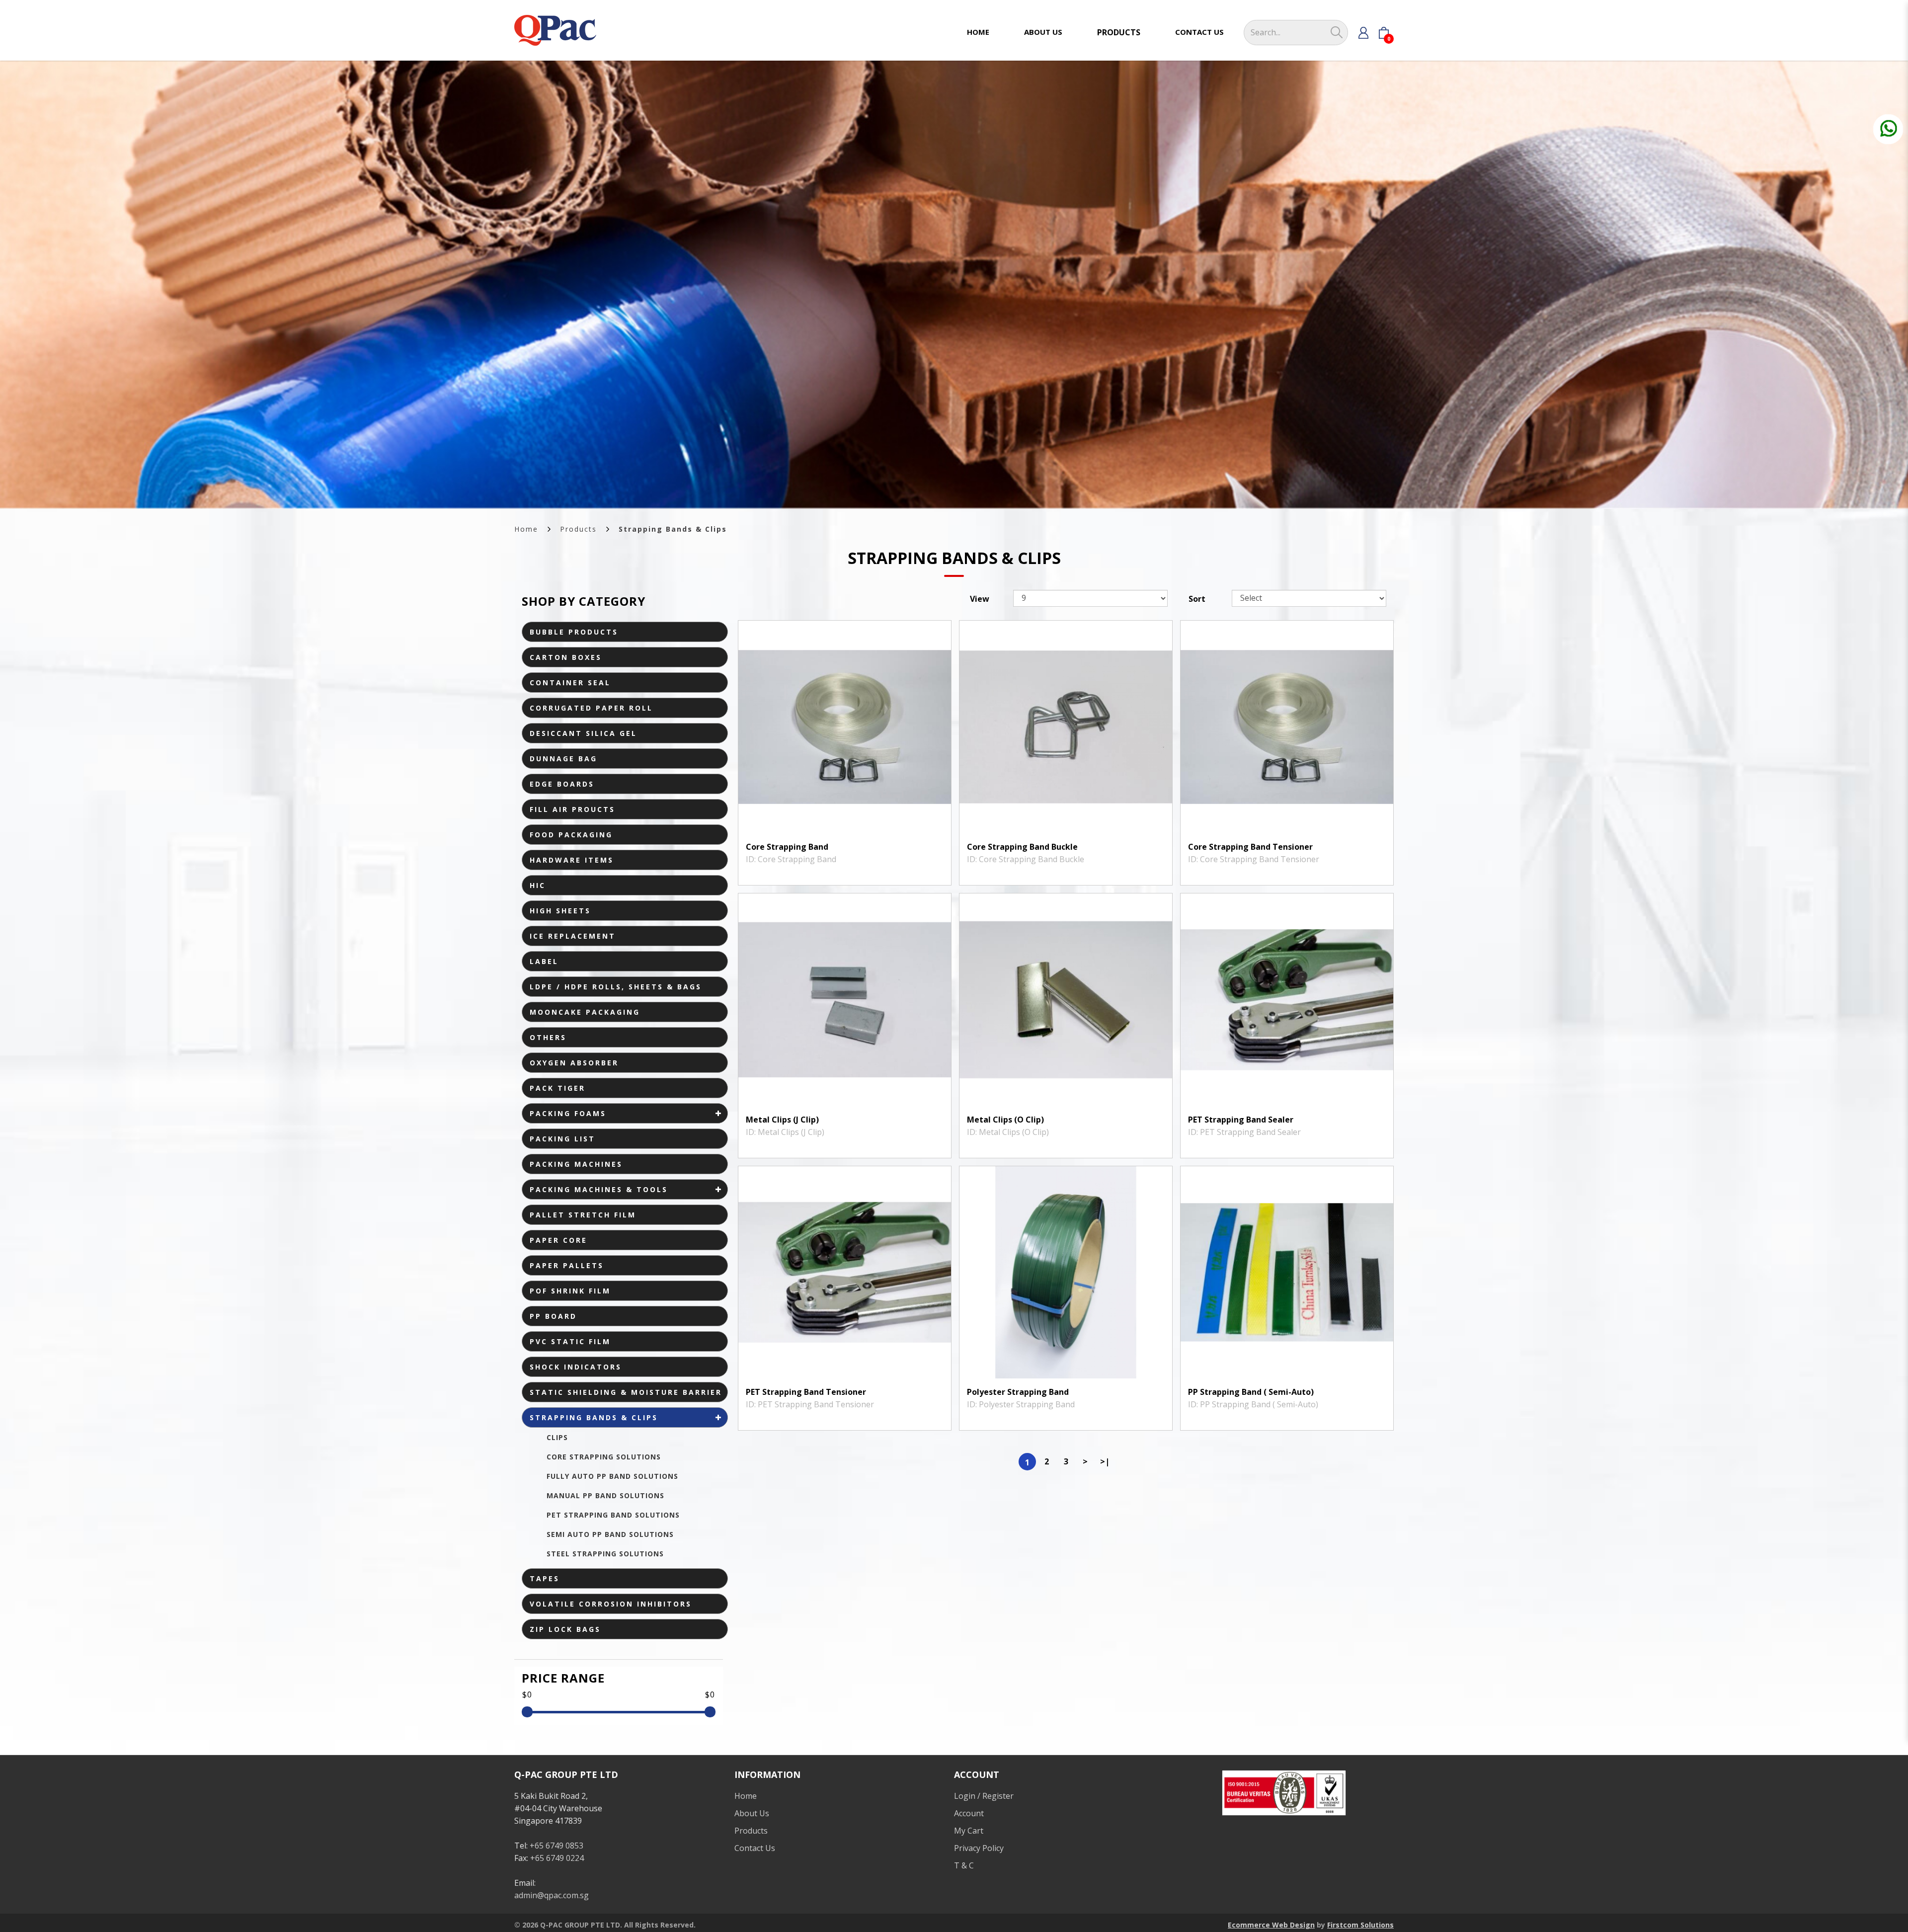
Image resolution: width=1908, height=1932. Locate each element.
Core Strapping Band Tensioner (1250, 847)
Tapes (545, 1578)
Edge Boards (562, 784)
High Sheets (560, 911)
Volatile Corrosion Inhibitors (611, 1604)
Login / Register (984, 1796)
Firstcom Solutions (1360, 1925)
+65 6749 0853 (556, 1846)
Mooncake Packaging (585, 1012)
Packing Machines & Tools (599, 1189)
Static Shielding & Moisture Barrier (626, 1392)
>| (1105, 1461)
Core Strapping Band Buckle (1022, 847)
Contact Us (755, 1848)
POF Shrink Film (570, 1291)
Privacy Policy (979, 1848)
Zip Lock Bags (565, 1629)
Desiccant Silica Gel (583, 733)
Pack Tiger (557, 1088)
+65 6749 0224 (557, 1858)
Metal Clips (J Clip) (782, 1120)
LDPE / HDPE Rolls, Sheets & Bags (616, 987)
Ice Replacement (573, 936)
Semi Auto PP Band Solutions (610, 1534)
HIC (538, 885)
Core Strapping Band (787, 847)
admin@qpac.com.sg (552, 1895)
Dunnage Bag (563, 759)
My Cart (969, 1831)
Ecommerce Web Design (1271, 1925)
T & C (964, 1865)
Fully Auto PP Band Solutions (612, 1476)
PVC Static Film (570, 1341)
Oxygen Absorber (574, 1063)
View (980, 599)
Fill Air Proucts (572, 809)
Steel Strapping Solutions (605, 1554)
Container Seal (570, 683)
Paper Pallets (567, 1265)
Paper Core (558, 1240)
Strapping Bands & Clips (673, 529)
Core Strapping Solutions (604, 1457)
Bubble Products (574, 632)
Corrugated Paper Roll (591, 708)
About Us (752, 1813)
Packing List (562, 1139)
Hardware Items (572, 860)
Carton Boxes (566, 657)
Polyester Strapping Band (1018, 1392)
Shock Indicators (576, 1367)
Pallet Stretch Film (583, 1215)
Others (548, 1037)
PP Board (553, 1316)
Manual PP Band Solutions (605, 1495)
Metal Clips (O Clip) (1005, 1120)
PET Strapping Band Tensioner (806, 1392)
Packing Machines (576, 1164)
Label (544, 961)
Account (969, 1813)
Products (578, 529)
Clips (557, 1437)
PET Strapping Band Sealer (1241, 1120)
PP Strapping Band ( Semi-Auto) (1251, 1392)
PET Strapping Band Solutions (613, 1515)
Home (526, 529)
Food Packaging (571, 835)
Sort (1197, 599)
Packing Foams (568, 1113)
